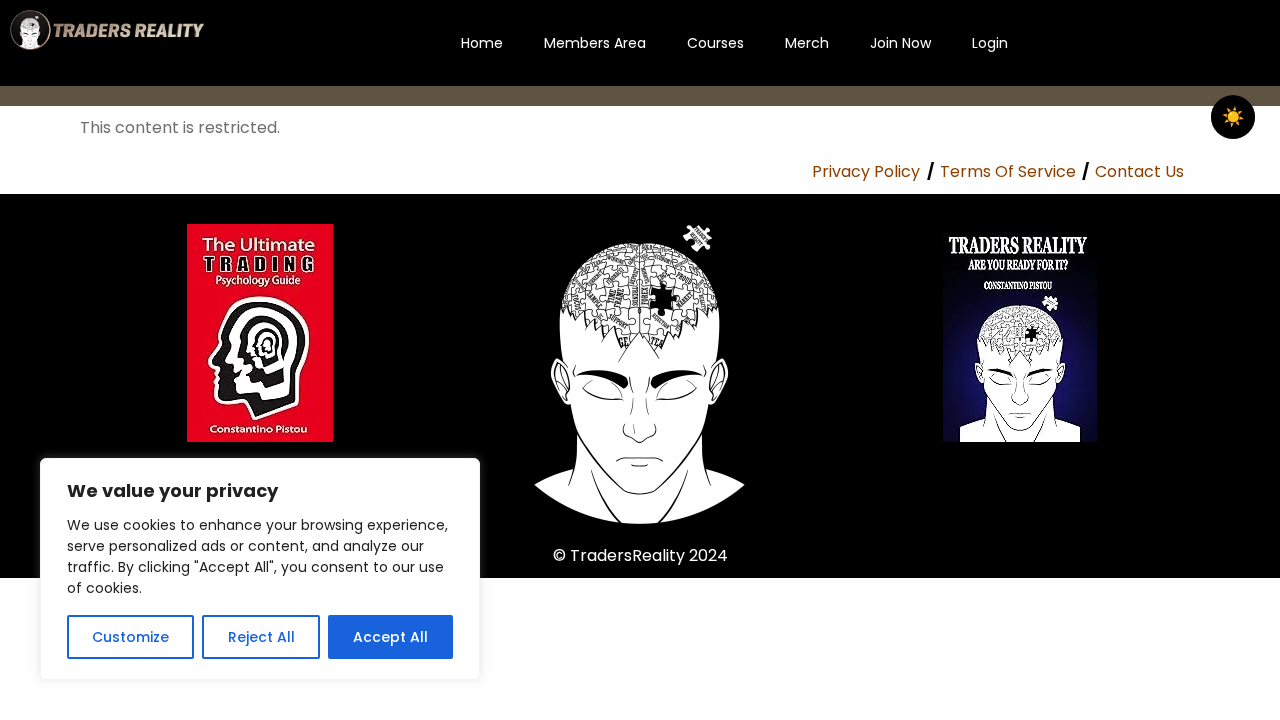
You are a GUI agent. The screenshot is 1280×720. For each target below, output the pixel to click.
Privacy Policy (866, 171)
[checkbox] (1233, 117)
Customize (130, 637)
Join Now (900, 43)
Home (482, 43)
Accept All (390, 637)
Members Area (595, 43)
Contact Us (1139, 171)
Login (990, 43)
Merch (807, 43)
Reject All (261, 637)
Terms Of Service (1008, 171)
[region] (260, 569)
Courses (715, 43)
